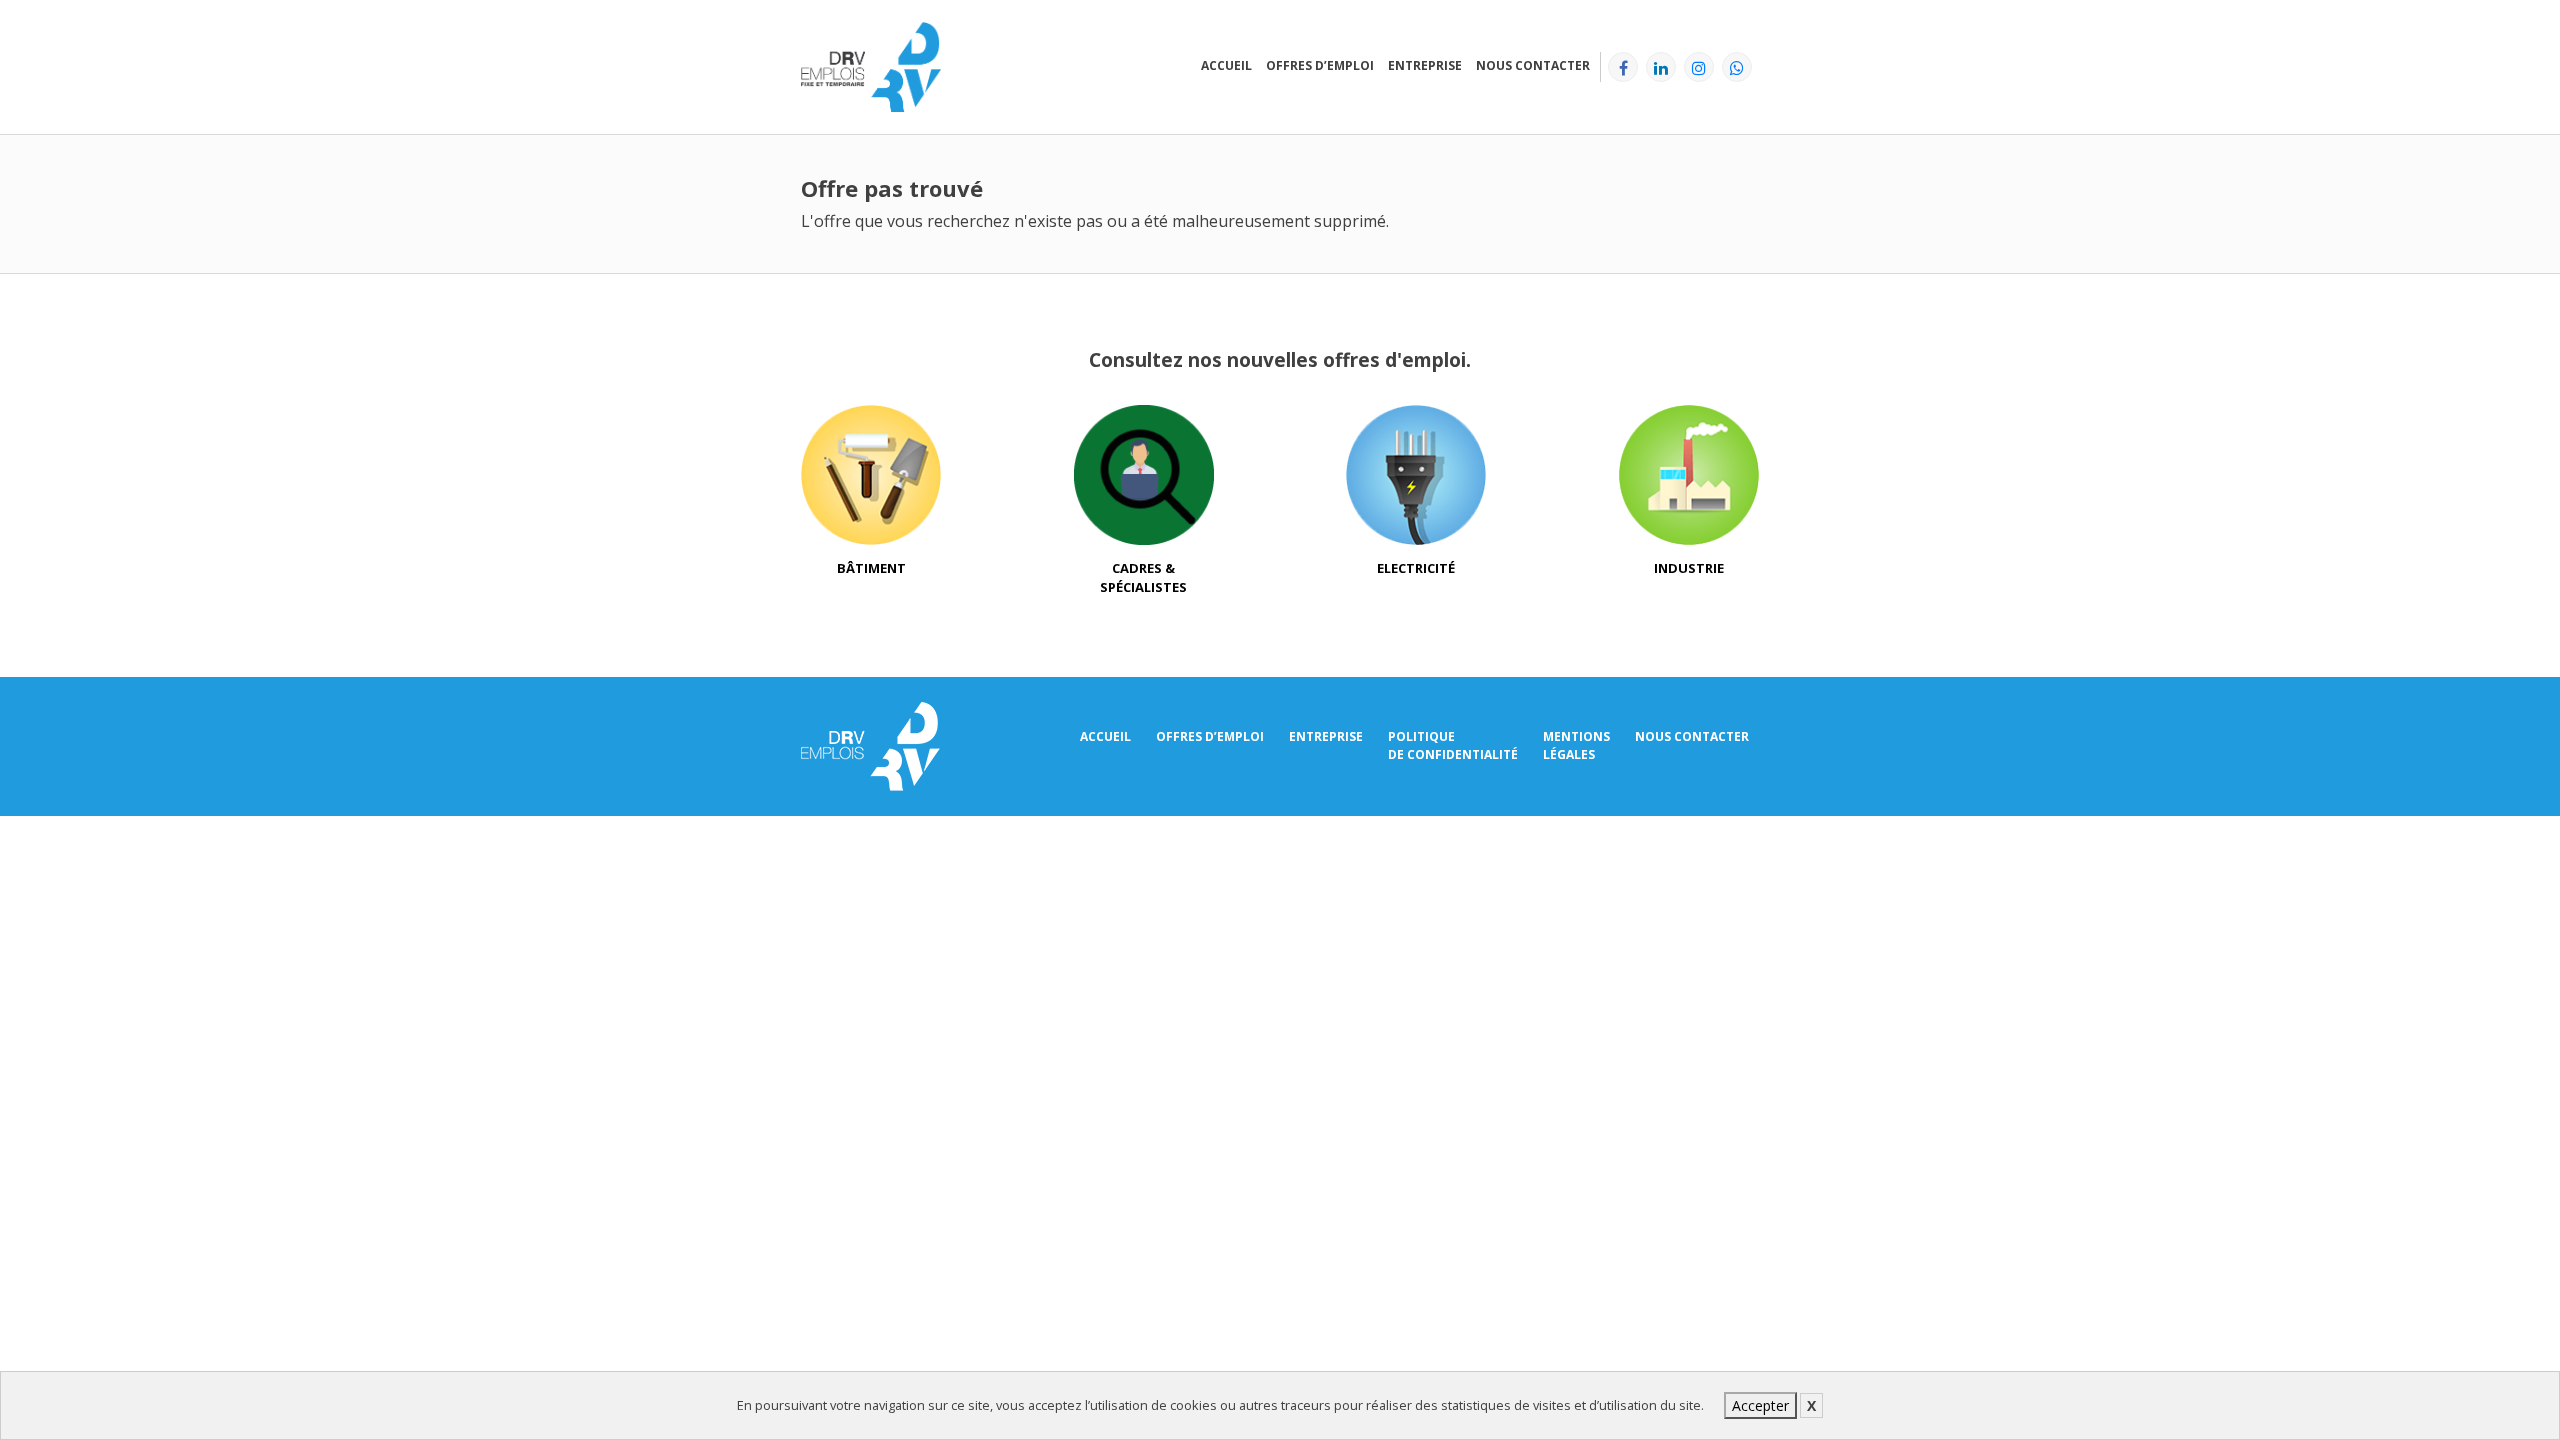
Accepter (1760, 1405)
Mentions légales (1576, 745)
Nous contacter (1533, 65)
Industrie (1689, 568)
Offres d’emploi (1320, 65)
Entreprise (1425, 65)
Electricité (1416, 568)
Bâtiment (871, 568)
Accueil (1226, 65)
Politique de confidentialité (1453, 745)
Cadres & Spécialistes (1143, 577)
